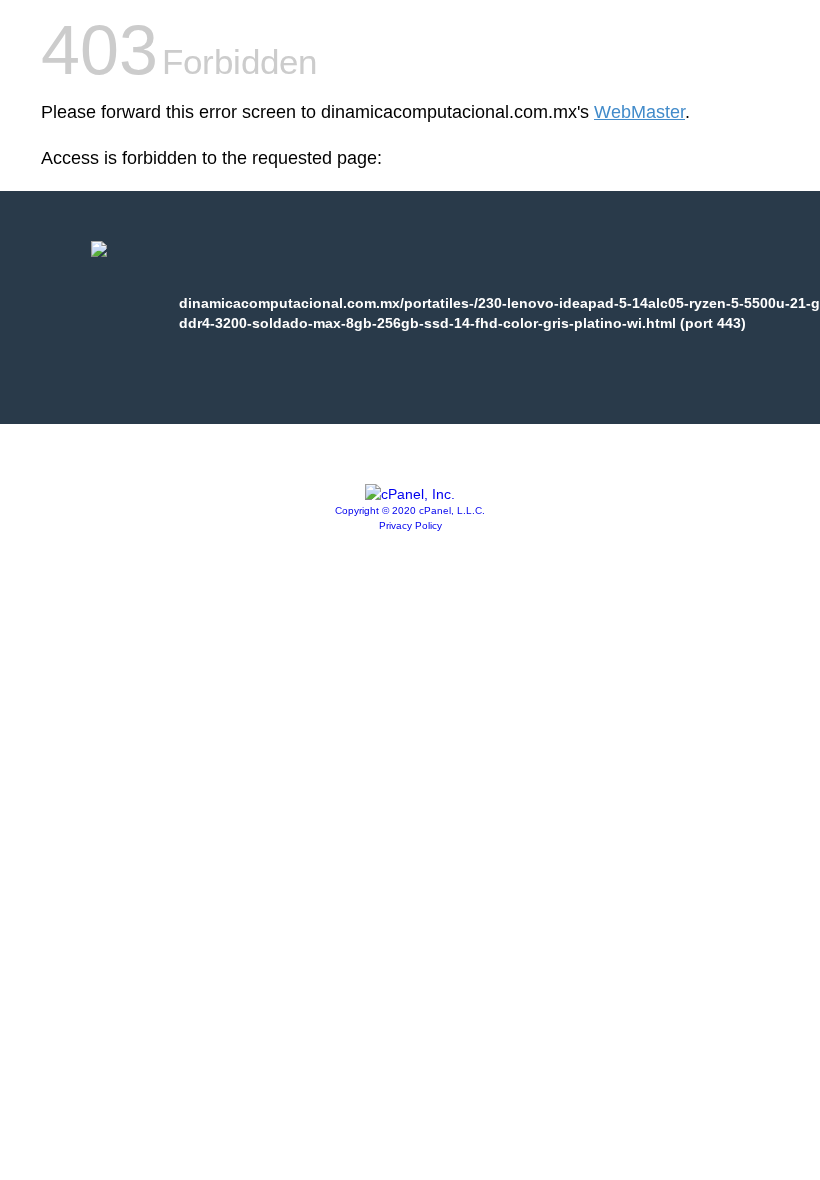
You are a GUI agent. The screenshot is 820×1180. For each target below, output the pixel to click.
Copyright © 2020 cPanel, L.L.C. (410, 510)
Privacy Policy (410, 525)
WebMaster (639, 112)
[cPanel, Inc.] (410, 494)
